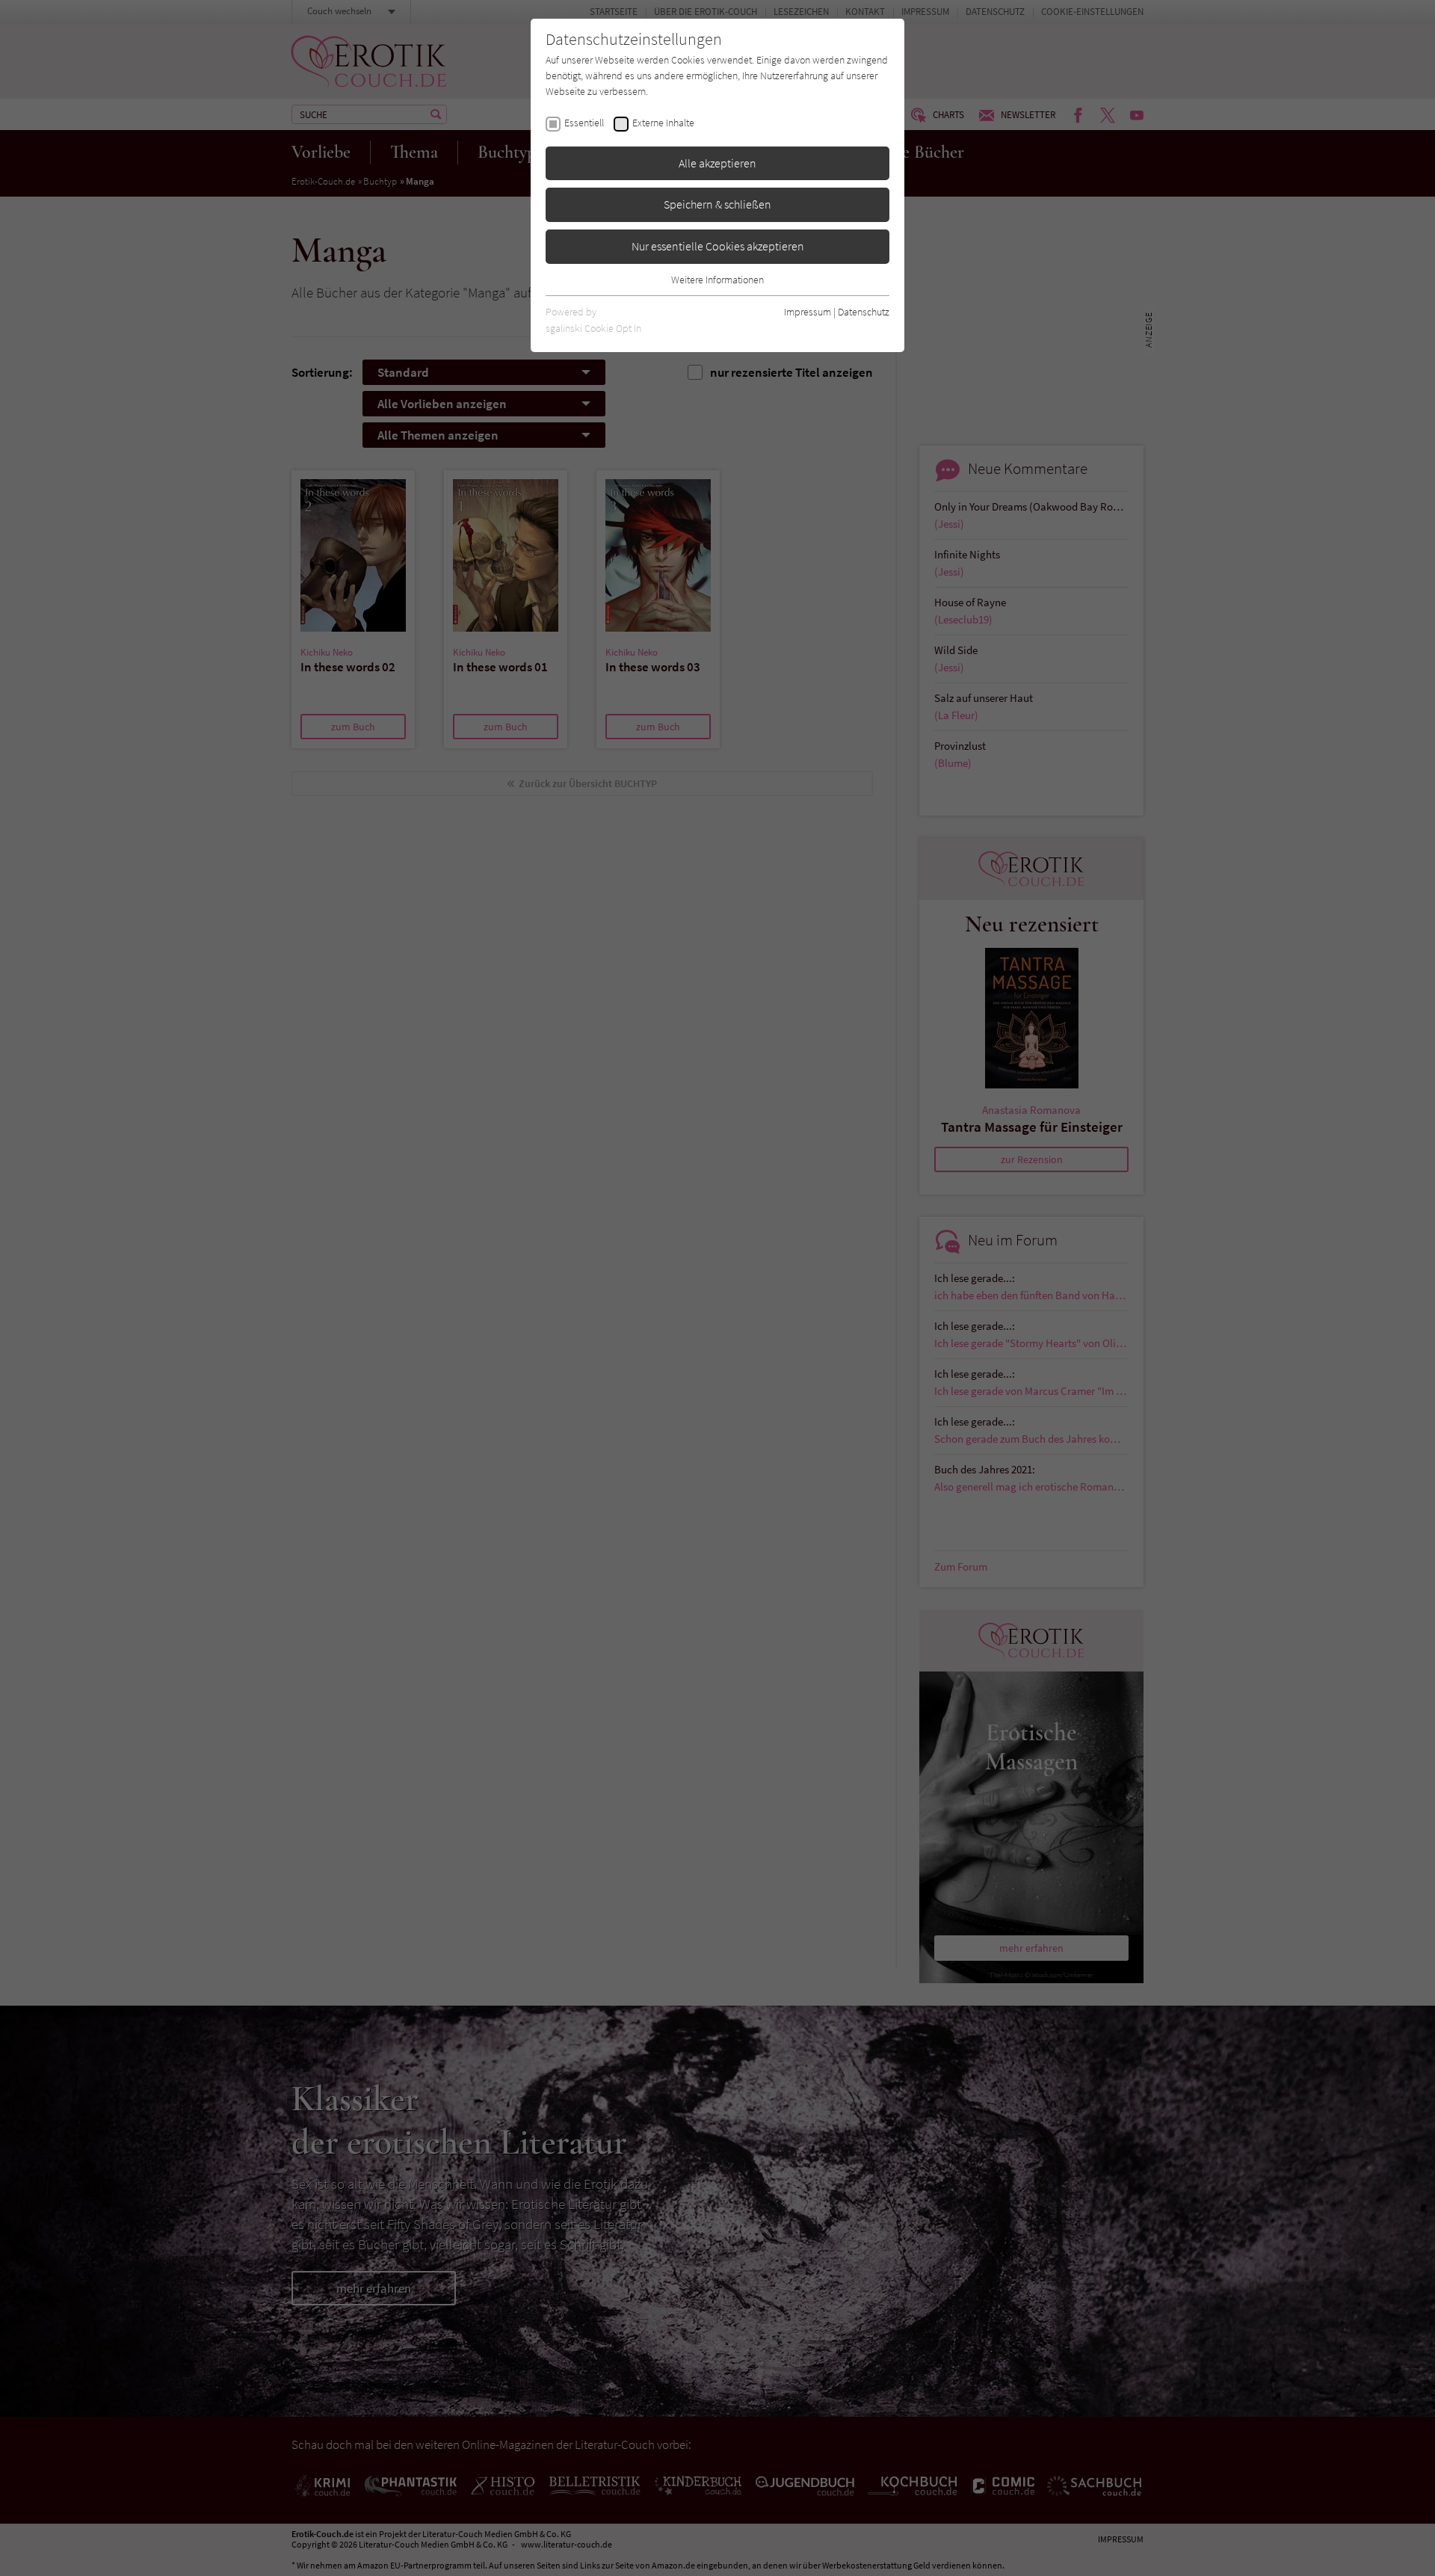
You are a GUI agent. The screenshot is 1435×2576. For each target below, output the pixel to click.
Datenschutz (864, 312)
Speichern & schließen (717, 204)
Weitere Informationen (717, 280)
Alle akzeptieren (717, 163)
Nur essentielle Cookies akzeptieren (718, 246)
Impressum (808, 312)
